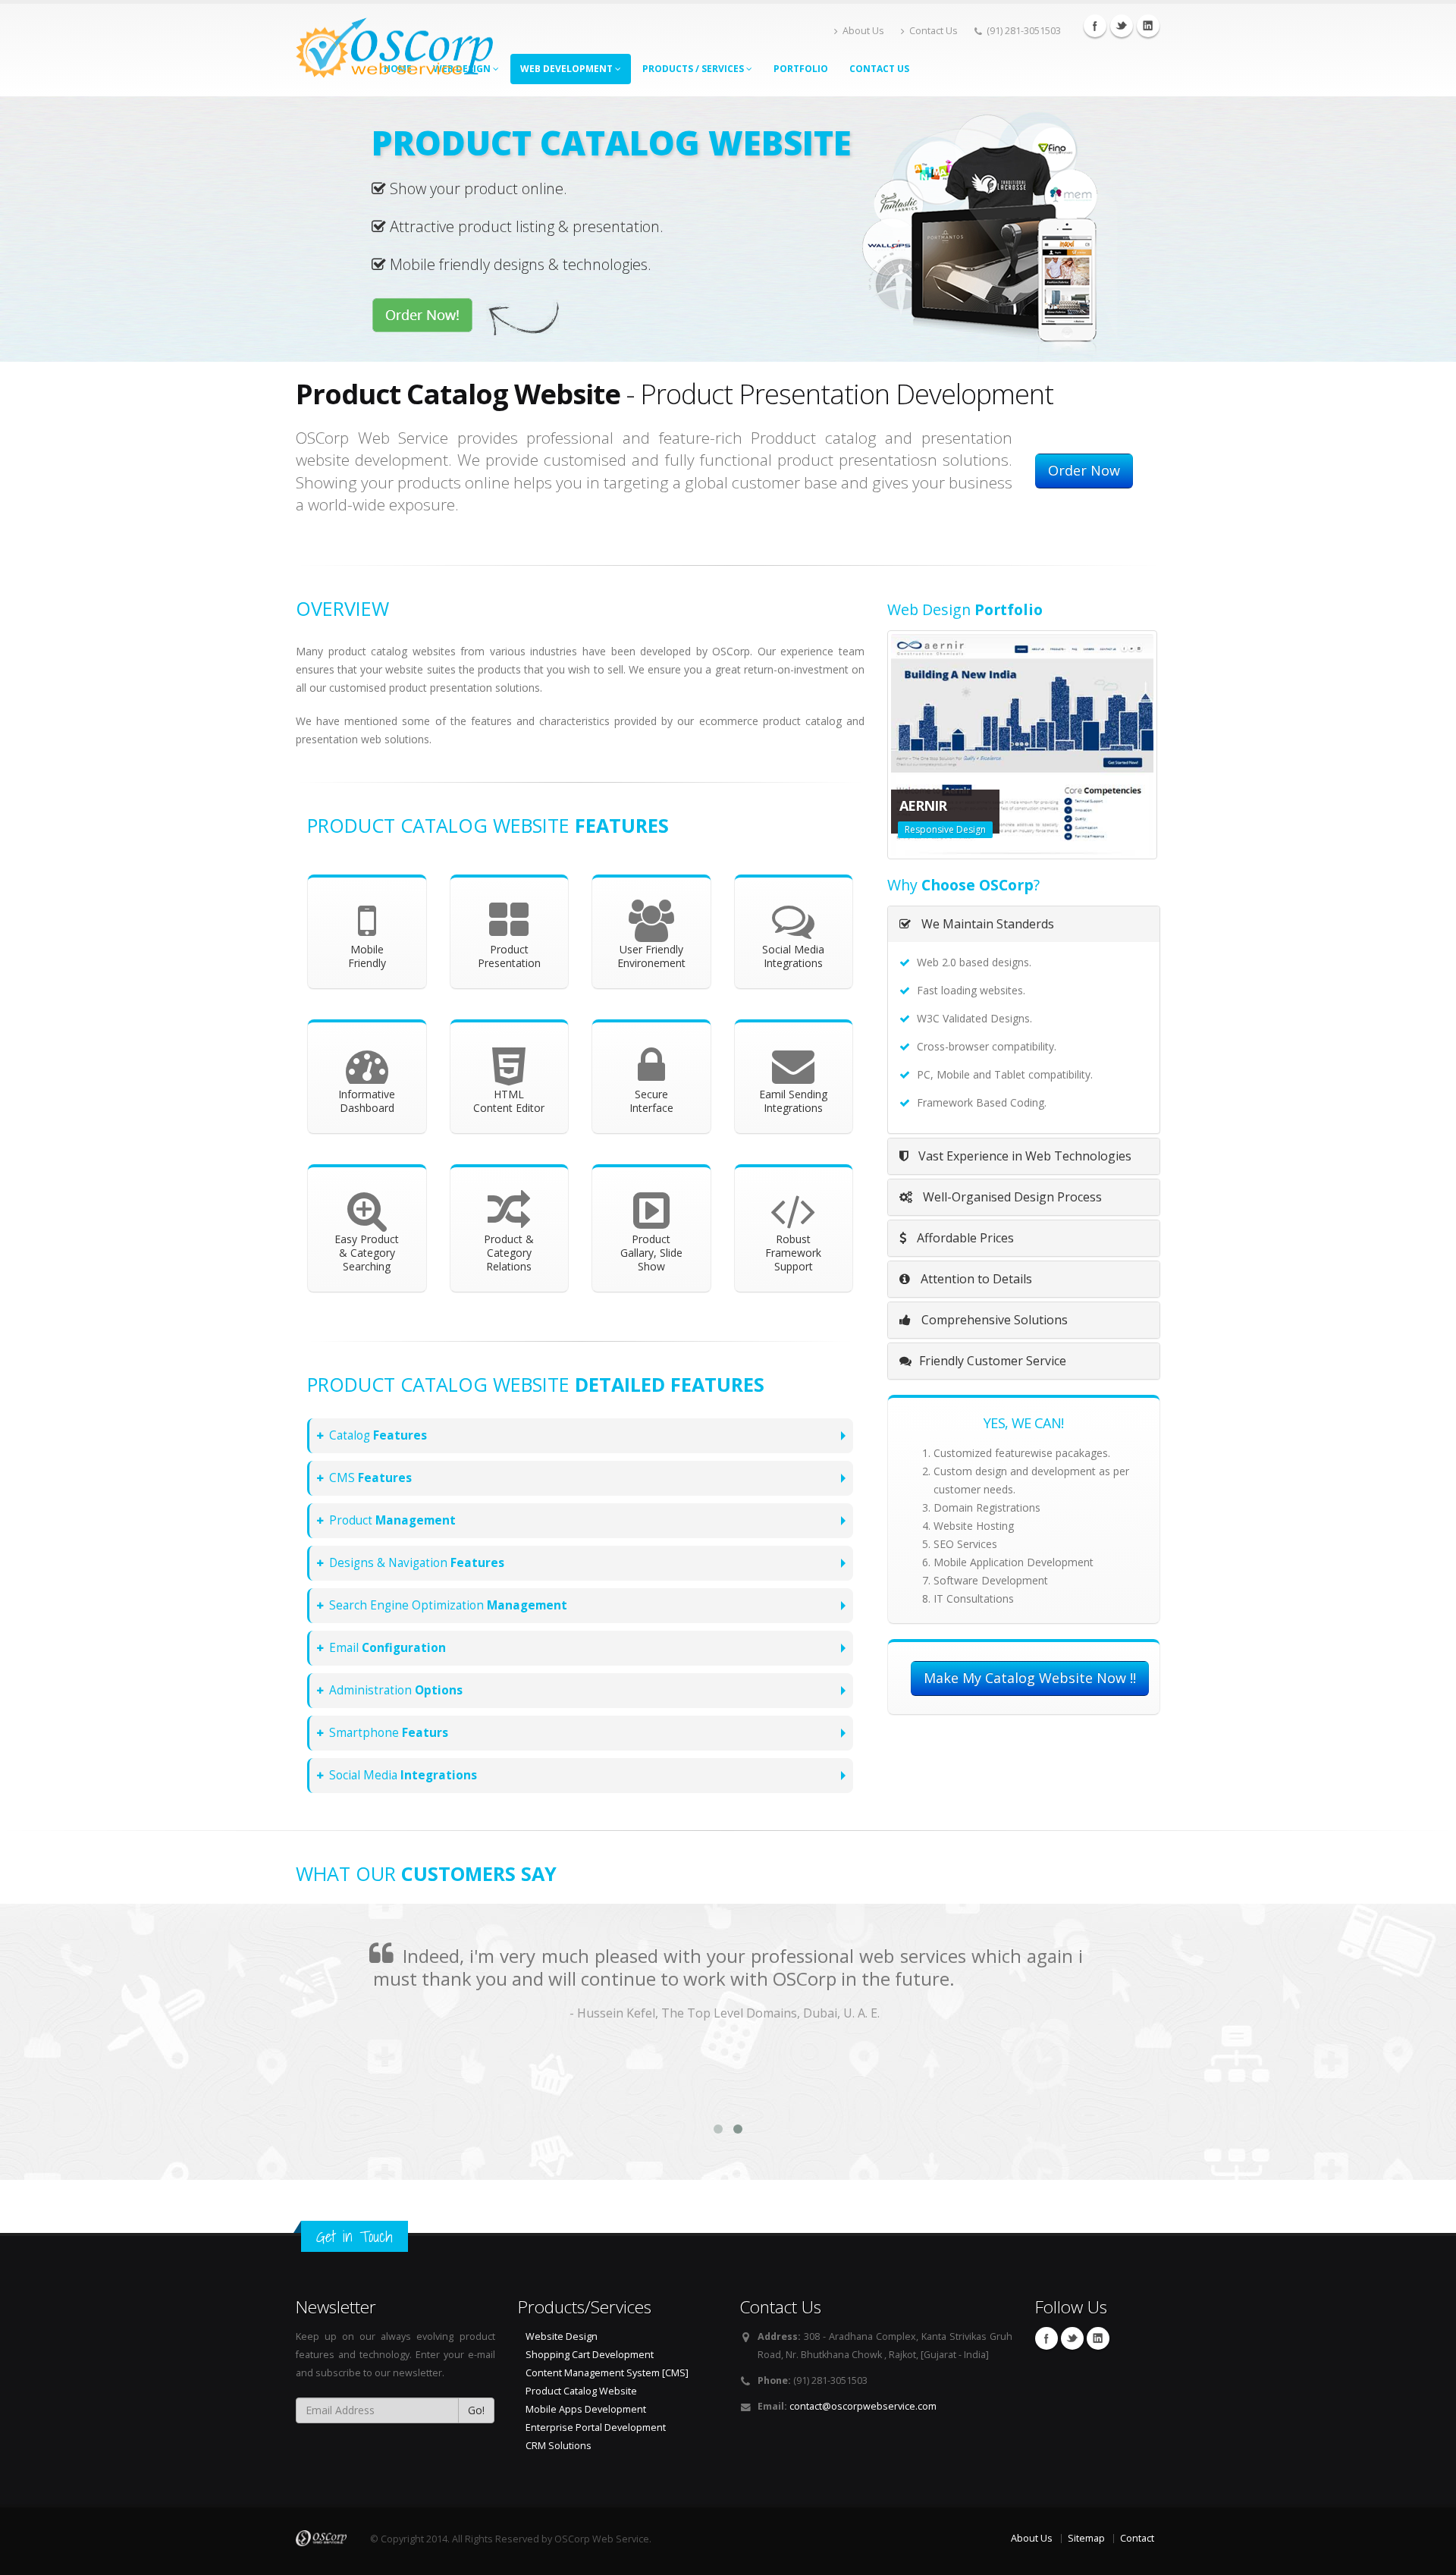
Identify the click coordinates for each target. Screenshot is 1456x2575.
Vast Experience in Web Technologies (1023, 1167)
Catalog (378, 1435)
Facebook (1095, 26)
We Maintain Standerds (986, 935)
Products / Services (694, 69)
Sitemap (1086, 2538)
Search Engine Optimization (448, 1605)
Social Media (403, 1775)
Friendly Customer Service (993, 1372)
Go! (476, 2410)
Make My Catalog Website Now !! (1030, 1689)
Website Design (562, 2336)
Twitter (1122, 26)
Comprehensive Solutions (993, 1331)
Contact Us (934, 31)
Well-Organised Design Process (1011, 1208)
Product (392, 1520)
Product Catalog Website (581, 2391)
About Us (863, 31)
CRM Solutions (559, 2446)
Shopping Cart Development (590, 2355)
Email (388, 1648)
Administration (396, 1690)
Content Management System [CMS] (607, 2373)
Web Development (568, 69)
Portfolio (801, 69)
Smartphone (389, 1733)
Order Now (1084, 470)
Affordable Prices (964, 1249)
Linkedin (1148, 26)
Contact (1137, 2538)
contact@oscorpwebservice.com (863, 2406)
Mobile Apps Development (586, 2409)
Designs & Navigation (417, 1563)
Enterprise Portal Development (596, 2427)
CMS (370, 1478)
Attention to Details (975, 1290)
